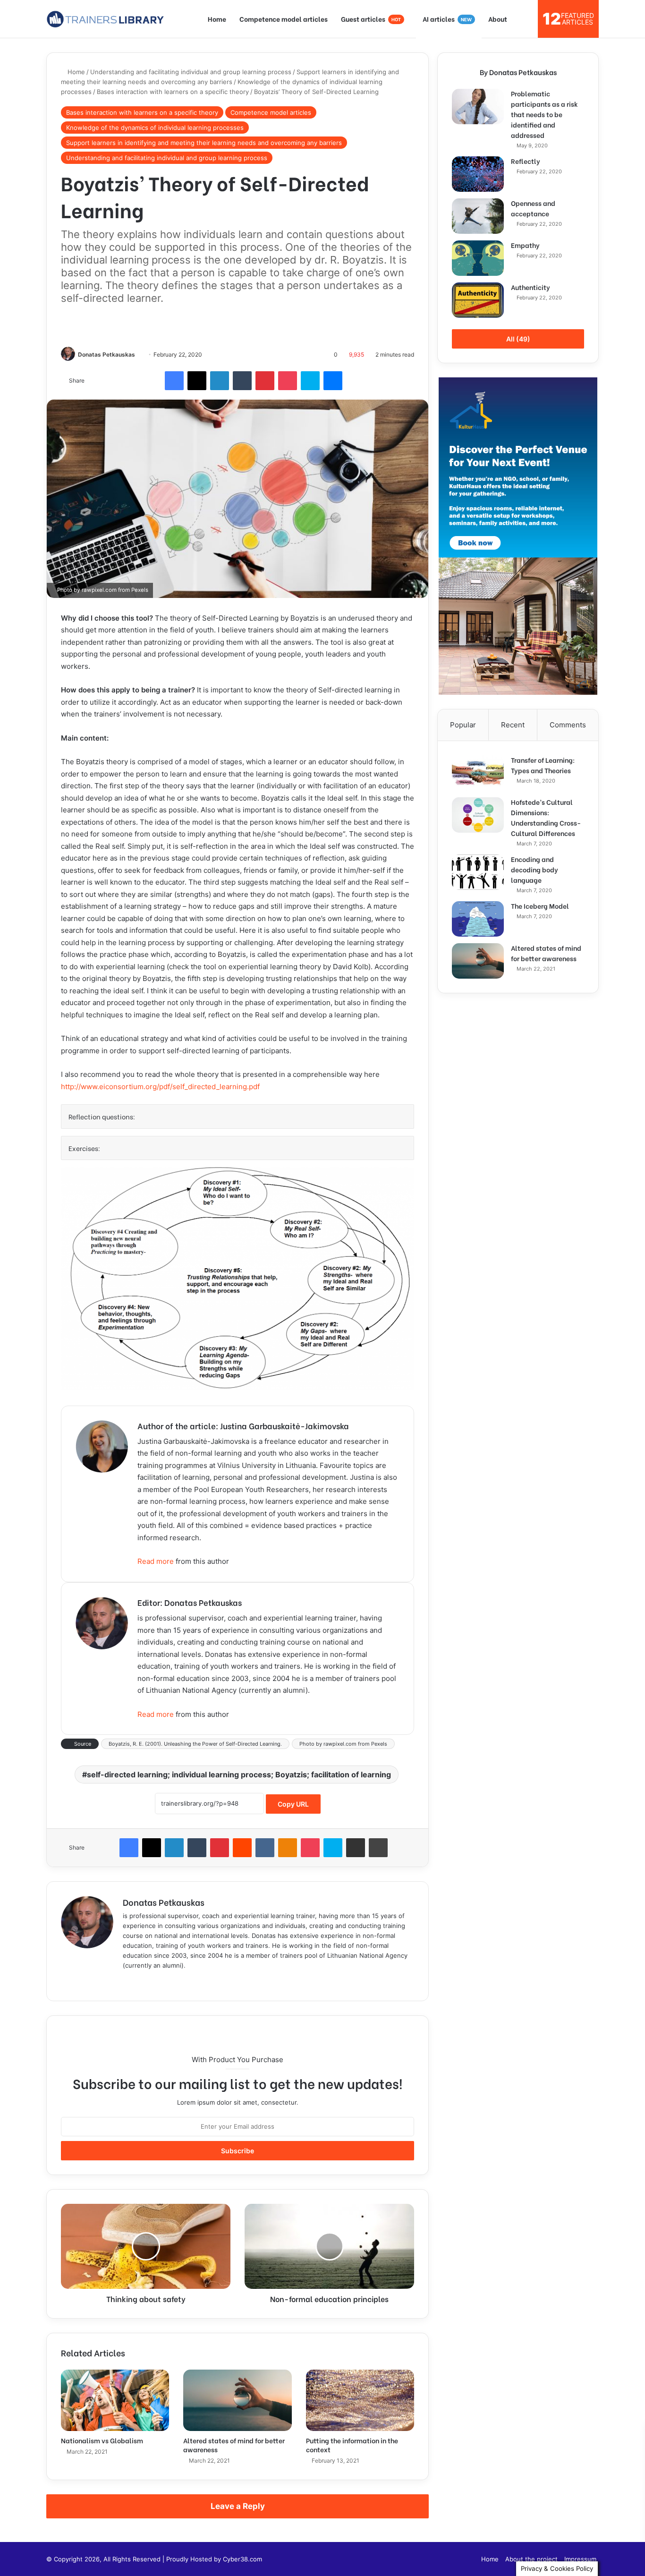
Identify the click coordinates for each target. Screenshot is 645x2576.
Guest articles (371, 19)
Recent (513, 725)
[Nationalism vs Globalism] (115, 2400)
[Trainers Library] (105, 19)
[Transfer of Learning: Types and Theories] (478, 773)
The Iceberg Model (540, 906)
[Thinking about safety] (146, 2246)
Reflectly (526, 161)
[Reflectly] (478, 174)
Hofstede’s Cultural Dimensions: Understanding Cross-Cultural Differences (546, 817)
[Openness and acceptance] (478, 216)
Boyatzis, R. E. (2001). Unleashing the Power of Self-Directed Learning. (195, 1744)
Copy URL (293, 1804)
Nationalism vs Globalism (102, 2440)
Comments (568, 725)
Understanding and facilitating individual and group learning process (191, 72)
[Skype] (310, 381)
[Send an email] (139, 354)
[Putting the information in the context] (360, 2400)
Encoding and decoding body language (535, 869)
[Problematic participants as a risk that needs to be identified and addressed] (478, 107)
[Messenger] (333, 381)
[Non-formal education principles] (329, 2246)
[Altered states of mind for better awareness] (237, 2400)
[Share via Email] (356, 1848)
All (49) (518, 339)
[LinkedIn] (220, 381)
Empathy (525, 245)
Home (217, 19)
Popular (463, 725)
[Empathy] (478, 258)
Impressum (580, 2559)
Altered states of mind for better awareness (234, 2445)
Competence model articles (284, 19)
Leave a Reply (238, 2506)
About (498, 19)
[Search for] (526, 19)
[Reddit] (242, 1848)
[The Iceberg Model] (478, 919)
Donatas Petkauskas (106, 354)
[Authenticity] (478, 300)
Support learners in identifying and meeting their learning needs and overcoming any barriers (204, 143)
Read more (156, 1561)
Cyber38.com (242, 2559)
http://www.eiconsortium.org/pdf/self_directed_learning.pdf (160, 1087)
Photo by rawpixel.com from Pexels (343, 1744)
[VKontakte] (265, 1848)
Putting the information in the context (352, 2445)
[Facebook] (174, 381)
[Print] (378, 1848)
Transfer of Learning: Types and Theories (543, 765)
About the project (531, 2559)
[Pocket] (288, 381)
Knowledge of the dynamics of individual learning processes (155, 128)
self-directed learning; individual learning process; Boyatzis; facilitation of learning (239, 1774)
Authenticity (530, 287)
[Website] (128, 1981)
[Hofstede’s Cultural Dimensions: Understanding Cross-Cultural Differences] (478, 815)
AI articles (447, 19)
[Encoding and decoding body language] (478, 872)
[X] (197, 381)
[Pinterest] (265, 381)
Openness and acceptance (533, 208)
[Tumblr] (242, 381)
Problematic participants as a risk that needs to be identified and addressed (544, 114)
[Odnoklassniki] (288, 1848)
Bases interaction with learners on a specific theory (173, 92)
